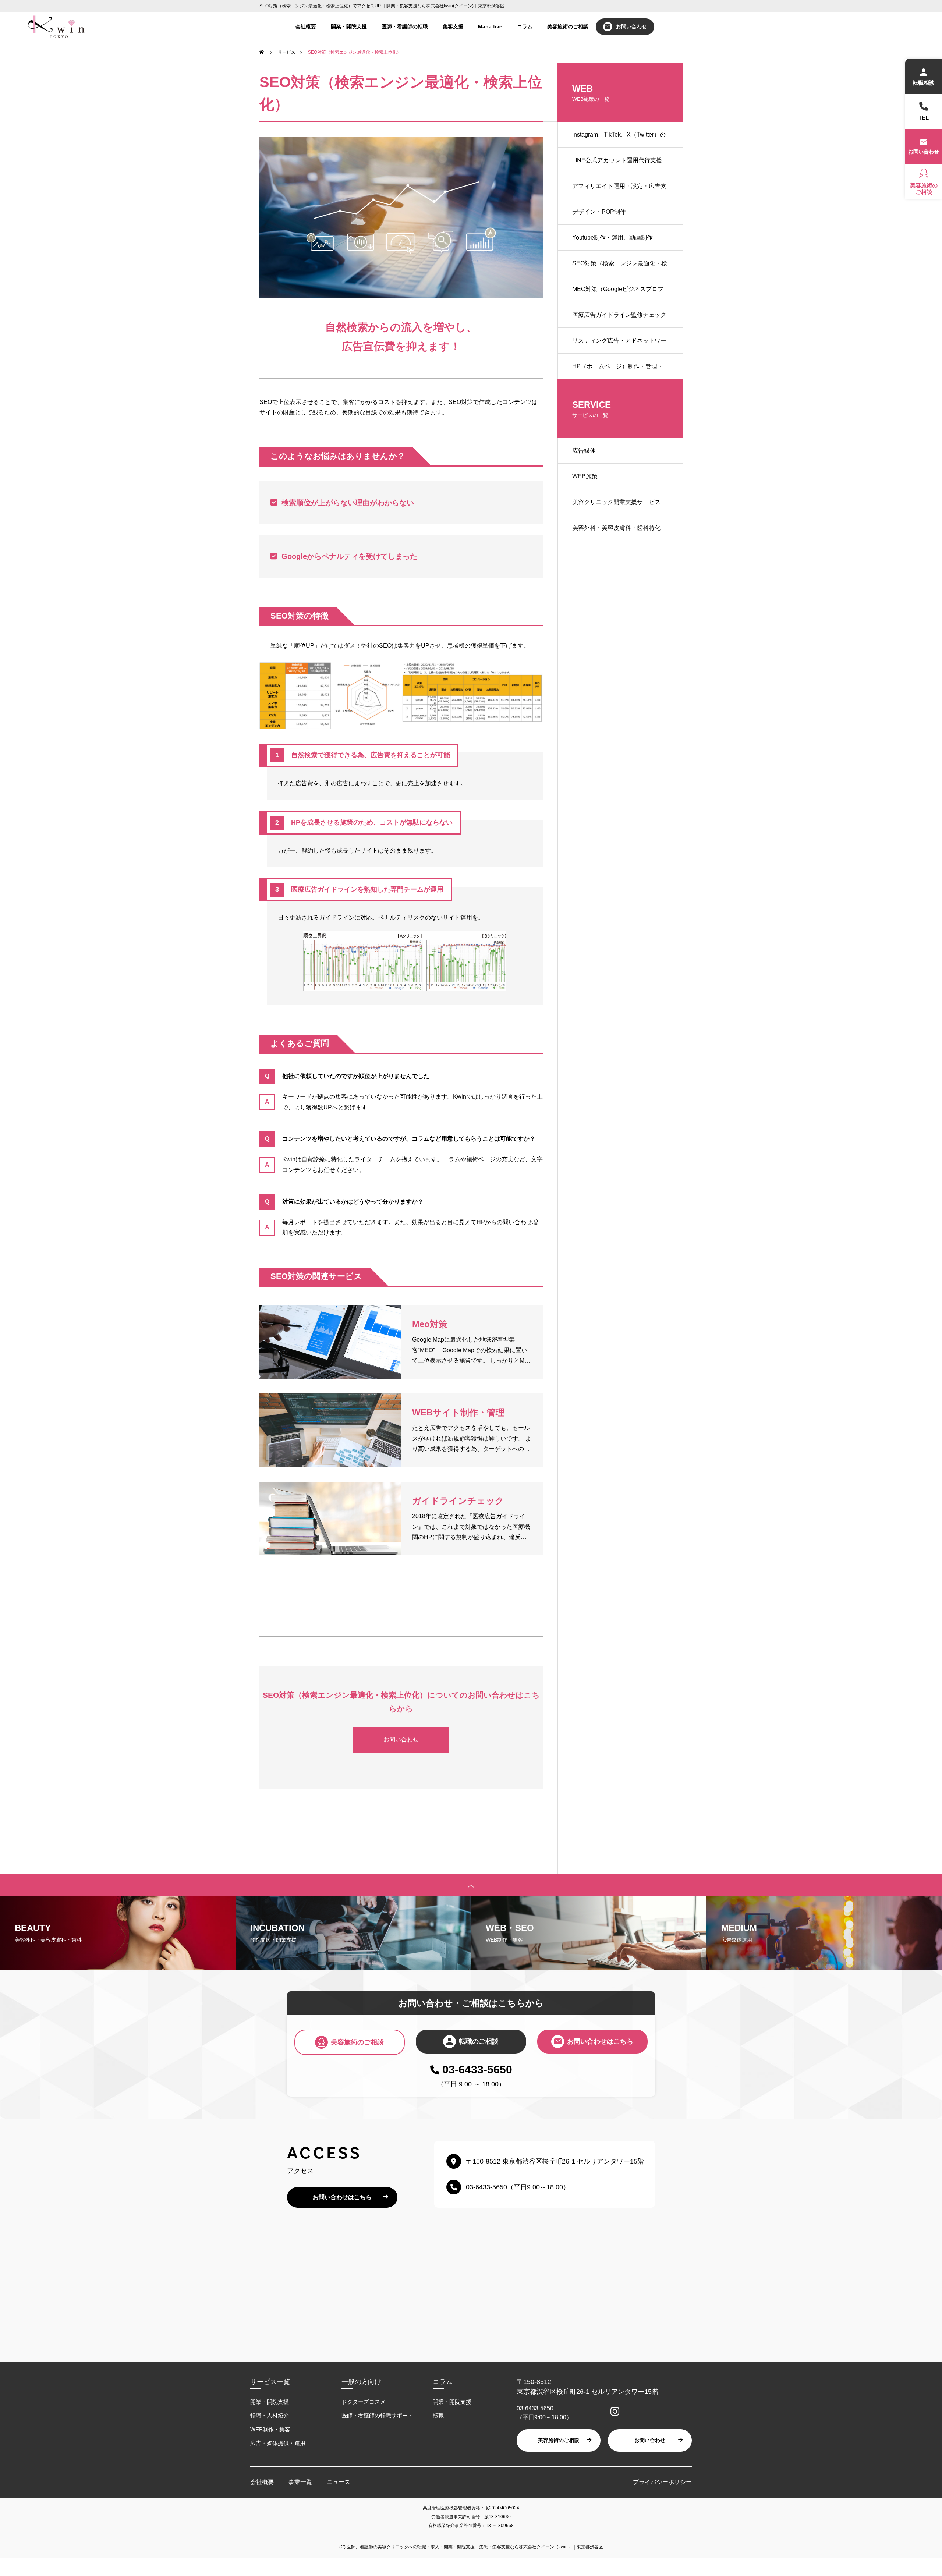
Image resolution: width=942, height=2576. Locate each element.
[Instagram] (613, 2412)
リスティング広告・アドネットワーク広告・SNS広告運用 (619, 346)
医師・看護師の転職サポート (377, 2415)
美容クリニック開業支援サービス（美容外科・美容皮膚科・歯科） (616, 507)
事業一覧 (300, 2482)
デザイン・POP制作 (599, 212)
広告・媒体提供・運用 (278, 2443)
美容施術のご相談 (568, 26)
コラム (525, 26)
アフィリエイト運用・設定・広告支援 (619, 191)
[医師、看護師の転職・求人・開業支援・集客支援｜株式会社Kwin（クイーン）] (56, 26)
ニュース (339, 2482)
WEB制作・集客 (270, 2429)
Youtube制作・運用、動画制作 (612, 238)
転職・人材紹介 (270, 2415)
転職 (438, 2415)
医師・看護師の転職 (405, 26)
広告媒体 (584, 451)
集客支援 (453, 26)
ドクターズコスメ (364, 2402)
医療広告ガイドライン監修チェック (619, 315)
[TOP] (471, 1885)
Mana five (490, 26)
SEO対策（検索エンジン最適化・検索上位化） (620, 268)
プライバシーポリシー (662, 2482)
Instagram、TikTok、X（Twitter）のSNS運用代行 (619, 139)
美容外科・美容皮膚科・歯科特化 (616, 528)
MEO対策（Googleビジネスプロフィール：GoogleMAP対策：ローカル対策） (618, 294)
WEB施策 (585, 476)
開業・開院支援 (349, 26)
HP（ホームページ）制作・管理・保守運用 (618, 371)
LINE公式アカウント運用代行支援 (617, 160)
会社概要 (306, 26)
